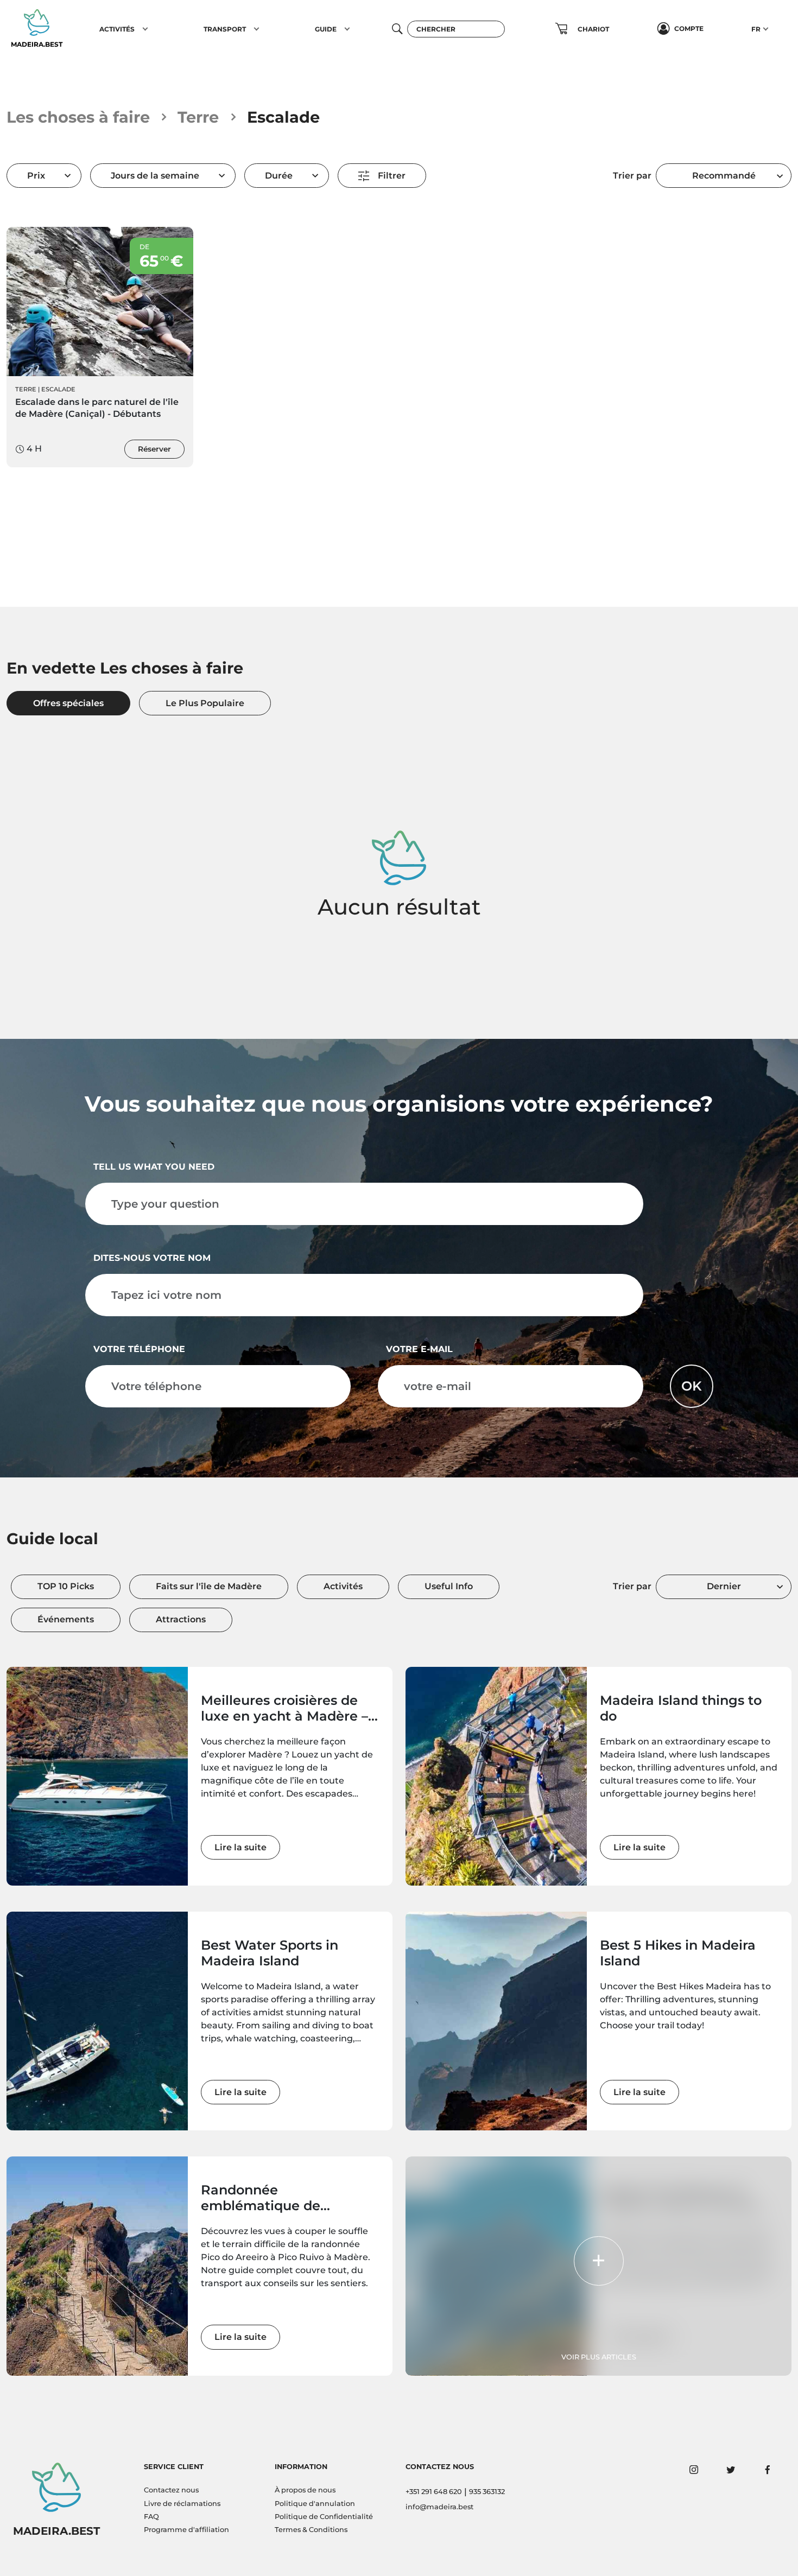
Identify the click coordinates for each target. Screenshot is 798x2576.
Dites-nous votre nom (152, 1258)
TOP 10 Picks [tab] (66, 1586)
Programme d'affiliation (186, 2530)
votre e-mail (419, 1349)
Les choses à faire (78, 117)
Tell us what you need (154, 1167)
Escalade (58, 389)
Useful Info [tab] (449, 1586)
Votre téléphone (139, 1349)
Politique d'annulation (315, 2504)
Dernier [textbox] (724, 1586)
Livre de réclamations (182, 2504)
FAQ (151, 2517)
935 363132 (487, 2492)
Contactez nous (171, 2490)
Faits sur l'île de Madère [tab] (209, 1586)
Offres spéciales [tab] (68, 703)
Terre (198, 117)
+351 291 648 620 (434, 2492)
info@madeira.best (439, 2507)
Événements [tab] (66, 1619)
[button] (145, 29)
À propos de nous (305, 2490)
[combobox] (724, 176)
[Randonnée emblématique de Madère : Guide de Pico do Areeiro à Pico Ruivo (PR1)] (97, 2266)
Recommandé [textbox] (724, 176)
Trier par (632, 176)
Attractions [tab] (181, 1619)
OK (692, 1386)
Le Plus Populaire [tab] (205, 703)
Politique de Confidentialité (324, 2517)
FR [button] (756, 29)
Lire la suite (240, 1847)
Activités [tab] (343, 1586)
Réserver (154, 449)
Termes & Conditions (311, 2530)
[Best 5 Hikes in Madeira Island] (496, 2021)
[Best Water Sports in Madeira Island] (97, 2021)
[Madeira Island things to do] (496, 1776)
